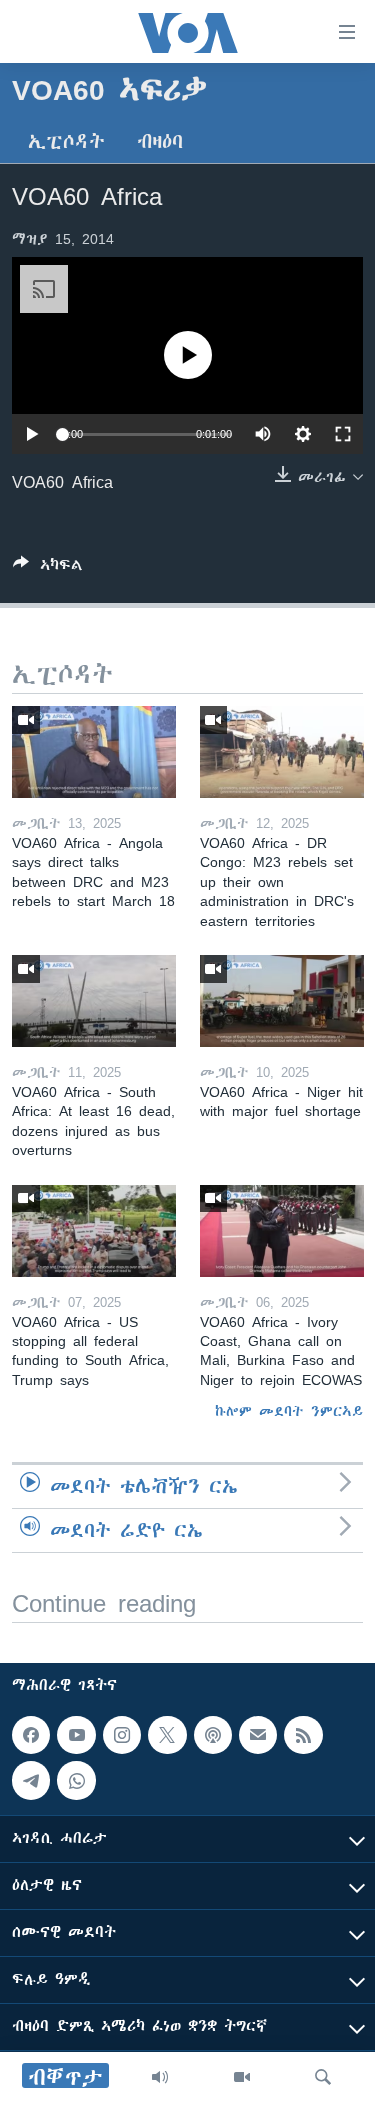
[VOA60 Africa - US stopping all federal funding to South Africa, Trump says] (94, 1231)
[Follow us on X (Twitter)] (167, 1735)
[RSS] (303, 1735)
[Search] (323, 2077)
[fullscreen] (343, 434)
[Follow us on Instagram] (122, 1735)
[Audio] (160, 2077)
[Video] (242, 2077)
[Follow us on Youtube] (76, 1735)
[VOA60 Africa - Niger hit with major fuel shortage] (282, 1001)
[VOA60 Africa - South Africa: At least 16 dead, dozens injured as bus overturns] (94, 1001)
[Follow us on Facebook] (31, 1735)
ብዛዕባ (160, 141)
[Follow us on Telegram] (31, 1780)
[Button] (48, 568)
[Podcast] (213, 1735)
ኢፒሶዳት (66, 141)
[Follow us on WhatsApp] (76, 1780)
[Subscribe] (258, 1735)
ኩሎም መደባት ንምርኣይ (289, 1411)
